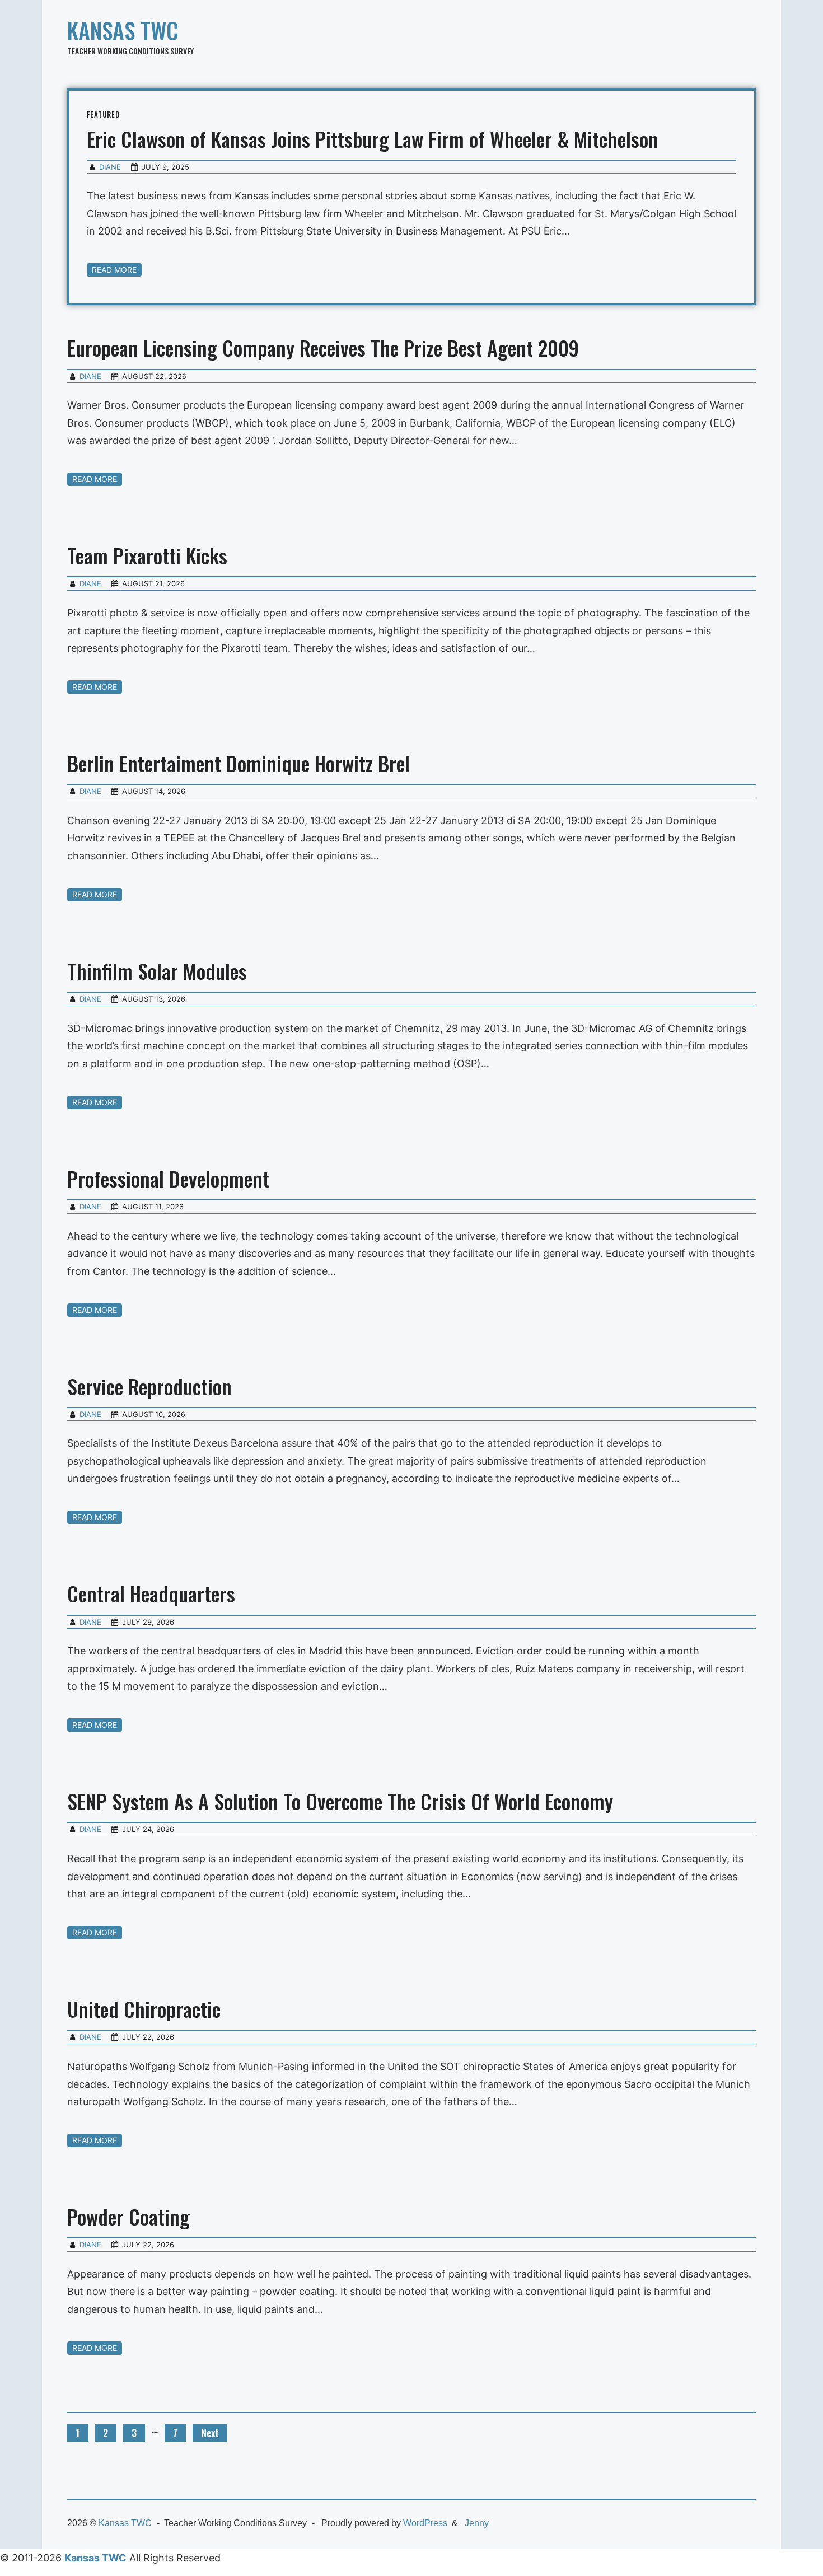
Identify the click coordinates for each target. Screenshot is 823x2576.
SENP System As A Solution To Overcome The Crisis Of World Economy (340, 1801)
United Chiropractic (144, 2009)
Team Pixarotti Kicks (147, 555)
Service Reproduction (149, 1386)
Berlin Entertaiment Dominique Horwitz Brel (239, 763)
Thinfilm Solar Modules (157, 971)
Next (210, 2433)
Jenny (477, 2523)
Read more (114, 270)
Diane (110, 167)
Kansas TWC (123, 30)
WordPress (425, 2523)
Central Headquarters (151, 1593)
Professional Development (168, 1178)
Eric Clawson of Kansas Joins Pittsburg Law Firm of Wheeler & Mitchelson (373, 139)
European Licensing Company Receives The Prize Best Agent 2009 (323, 347)
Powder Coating (128, 2216)
